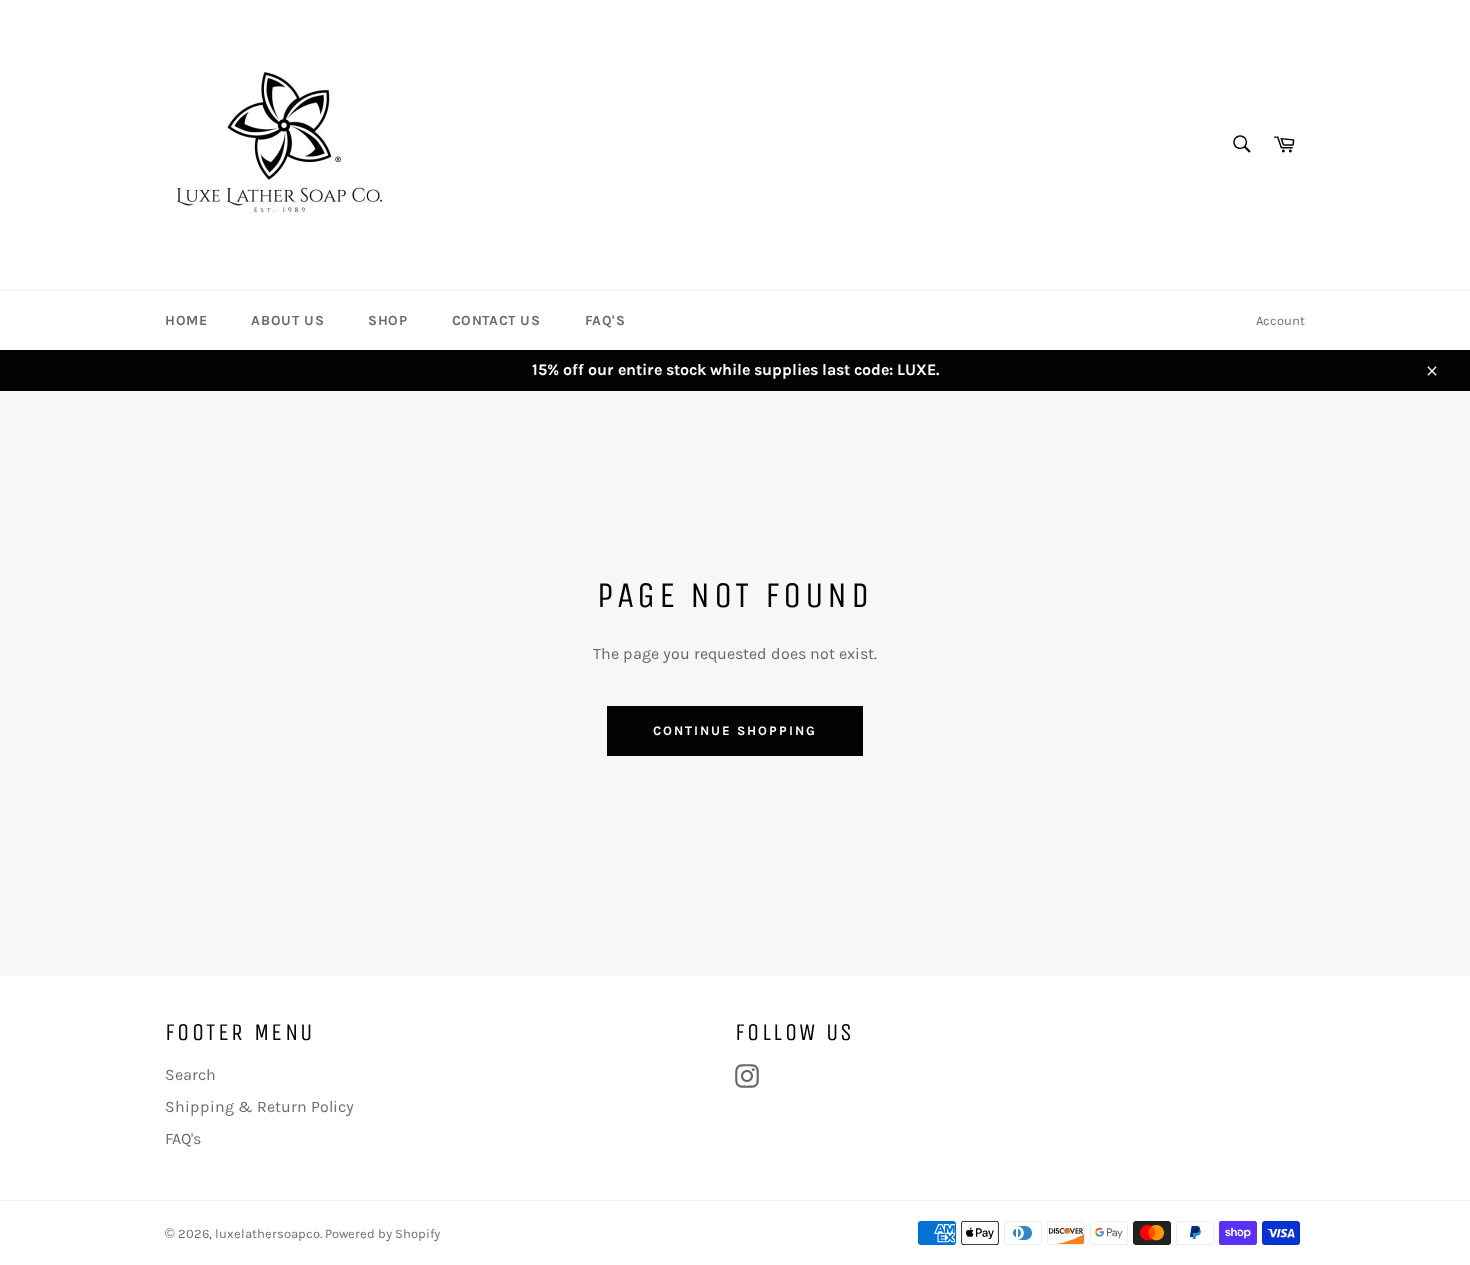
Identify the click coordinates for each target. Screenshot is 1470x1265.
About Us (287, 320)
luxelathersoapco (267, 1233)
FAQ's (605, 320)
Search (190, 1074)
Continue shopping (734, 730)
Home (186, 320)
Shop (387, 320)
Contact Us (496, 320)
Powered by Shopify (382, 1233)
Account (1280, 320)
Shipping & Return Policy (259, 1106)
